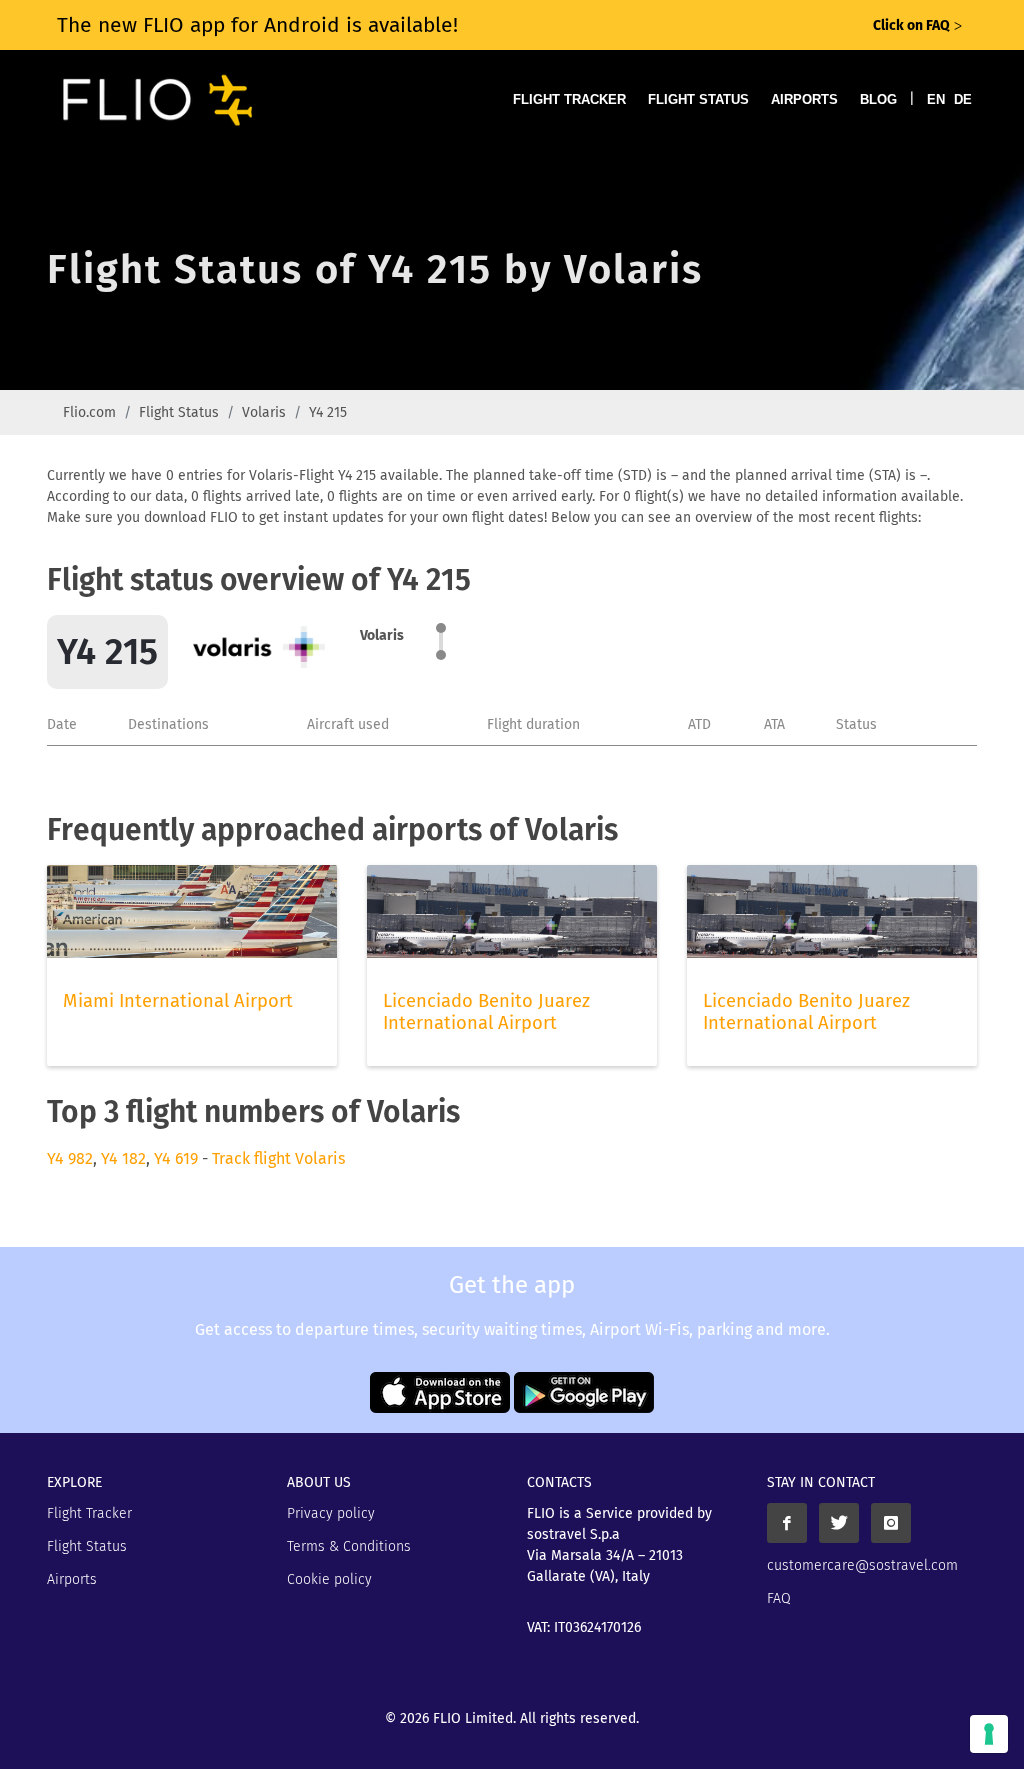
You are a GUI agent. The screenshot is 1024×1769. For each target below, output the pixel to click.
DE (963, 99)
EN (936, 99)
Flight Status (698, 99)
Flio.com (89, 412)
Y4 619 (176, 1158)
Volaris (264, 412)
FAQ (779, 1598)
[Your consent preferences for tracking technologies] (989, 1734)
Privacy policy (331, 1513)
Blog (878, 99)
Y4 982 (70, 1158)
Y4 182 (123, 1158)
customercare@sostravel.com (862, 1565)
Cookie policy (329, 1579)
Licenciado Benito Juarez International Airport (486, 1012)
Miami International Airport (178, 1001)
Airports (804, 99)
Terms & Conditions (349, 1546)
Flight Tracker (569, 99)
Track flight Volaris (278, 1158)
